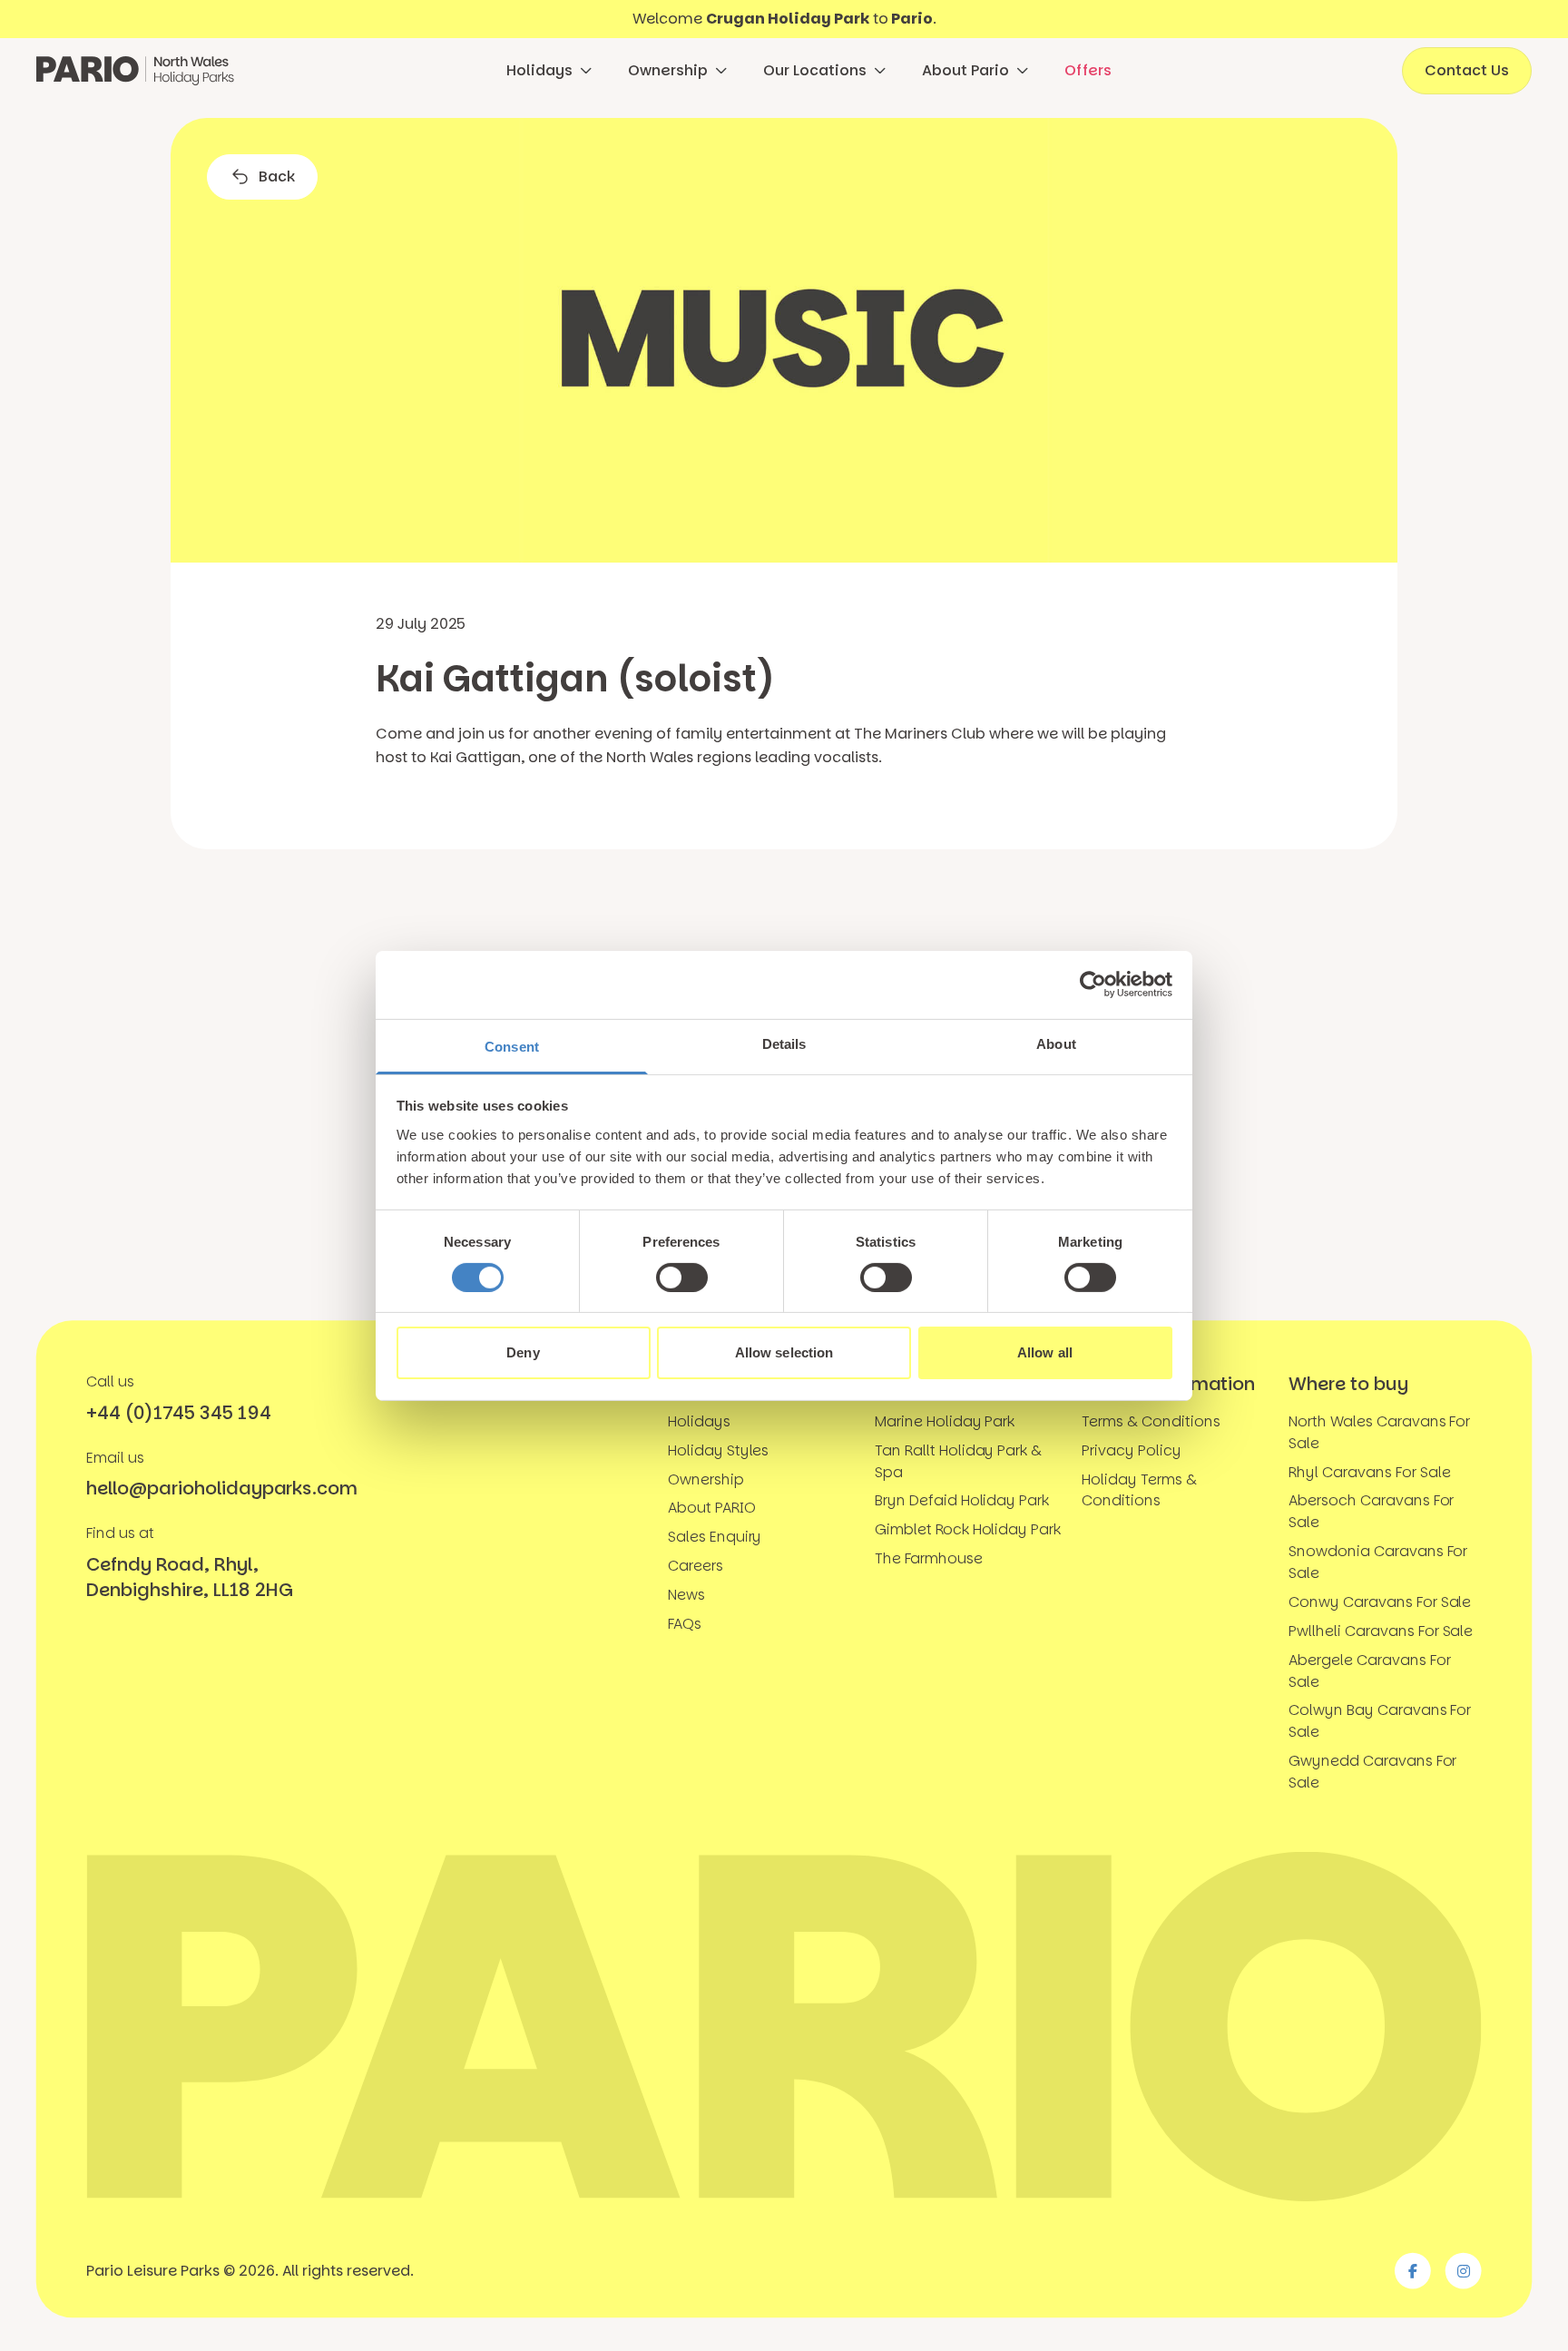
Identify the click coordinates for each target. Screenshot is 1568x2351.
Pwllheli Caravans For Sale (1381, 1631)
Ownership (668, 70)
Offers (1088, 70)
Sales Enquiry (715, 1537)
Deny (523, 1352)
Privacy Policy (1132, 1450)
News (686, 1595)
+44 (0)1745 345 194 (178, 1413)
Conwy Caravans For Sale (1380, 1602)
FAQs (685, 1624)
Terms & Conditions (1151, 1421)
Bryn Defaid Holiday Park (962, 1500)
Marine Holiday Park (945, 1421)
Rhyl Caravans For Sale (1369, 1472)
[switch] (682, 1278)
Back (277, 176)
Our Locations (815, 70)
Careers (696, 1566)
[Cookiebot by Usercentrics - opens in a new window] (1093, 984)
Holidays (539, 70)
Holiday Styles (718, 1450)
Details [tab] (784, 1043)
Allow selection (784, 1352)
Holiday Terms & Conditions (1139, 1490)
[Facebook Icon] (1413, 2271)
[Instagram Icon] (1464, 2271)
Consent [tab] (512, 1046)
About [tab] (1056, 1043)
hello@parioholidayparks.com (222, 1489)
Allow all (1045, 1352)
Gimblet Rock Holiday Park (968, 1529)
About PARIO (712, 1508)
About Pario (965, 70)
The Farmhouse (928, 1558)
